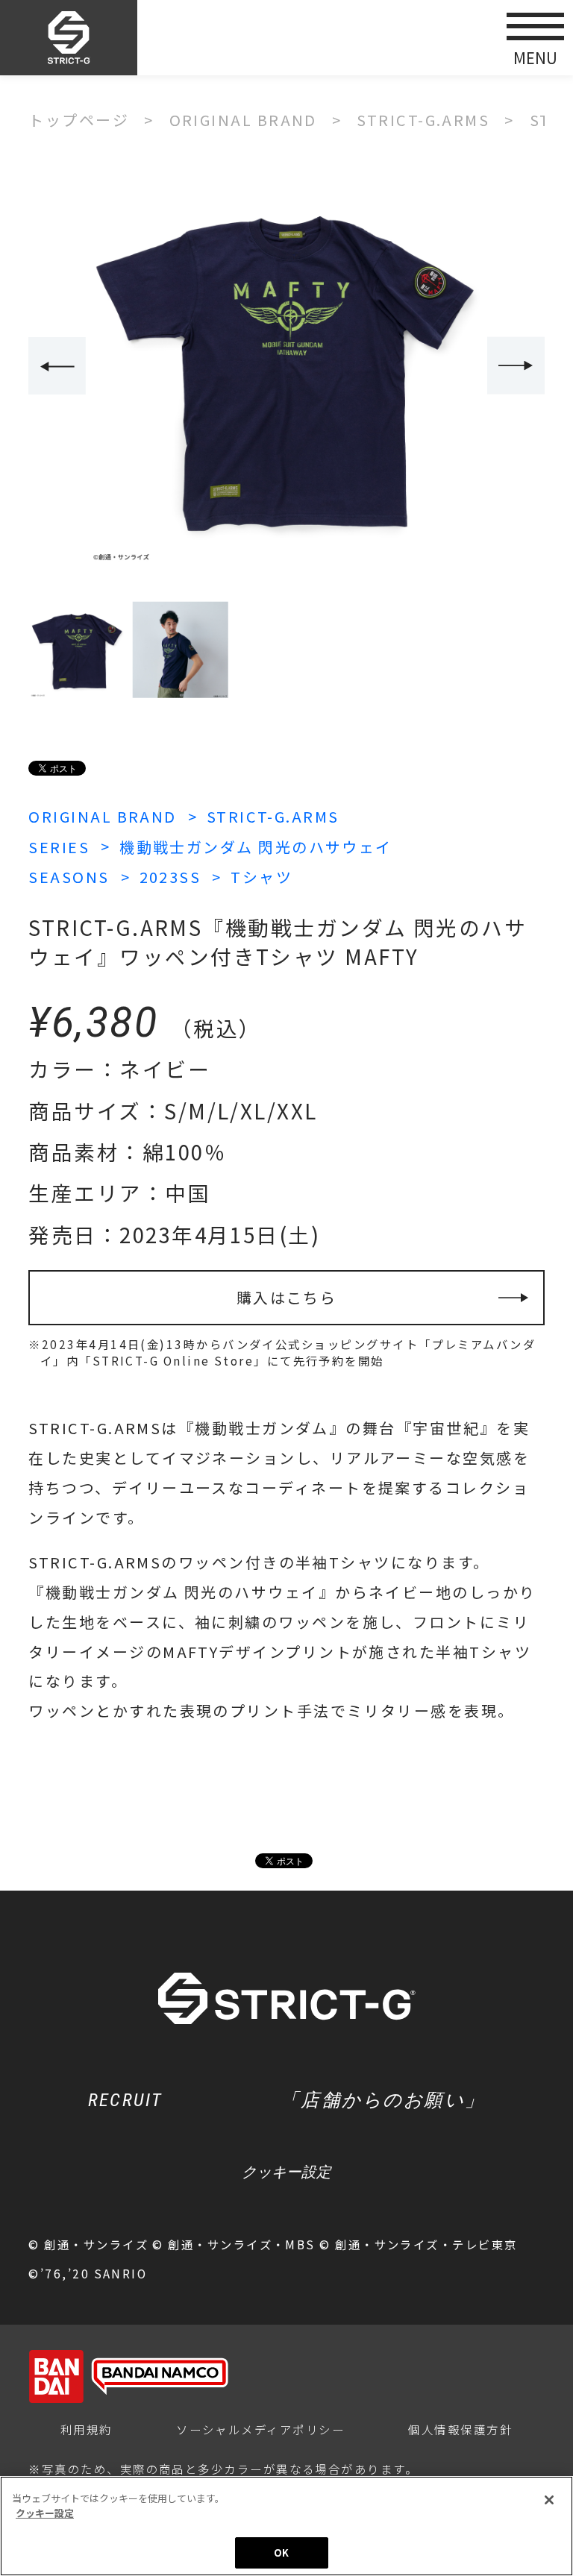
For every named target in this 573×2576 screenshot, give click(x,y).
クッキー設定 (286, 2172)
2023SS (170, 877)
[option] (286, 367)
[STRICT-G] (69, 38)
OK (281, 2553)
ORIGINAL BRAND (102, 816)
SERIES (59, 847)
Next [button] (516, 366)
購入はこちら (287, 1297)
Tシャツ (262, 877)
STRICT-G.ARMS (273, 816)
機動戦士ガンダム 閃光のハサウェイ (256, 847)
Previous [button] (57, 366)
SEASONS (69, 877)
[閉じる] (549, 2500)
